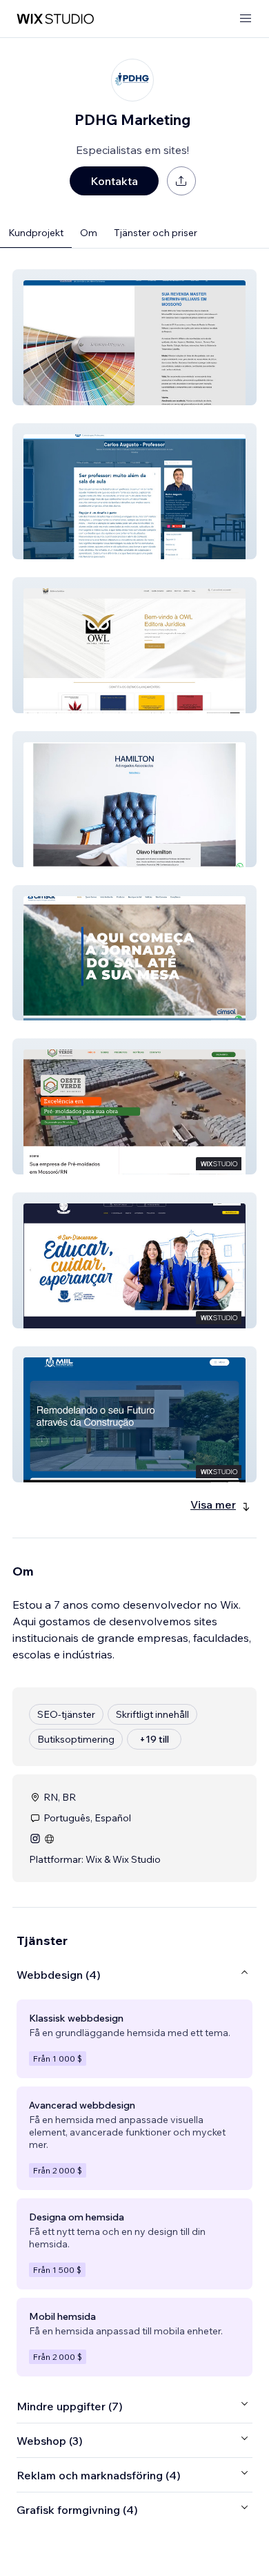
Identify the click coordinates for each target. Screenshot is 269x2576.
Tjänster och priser (156, 233)
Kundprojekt (36, 233)
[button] (134, 337)
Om (89, 233)
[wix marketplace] (55, 19)
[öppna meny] (246, 19)
